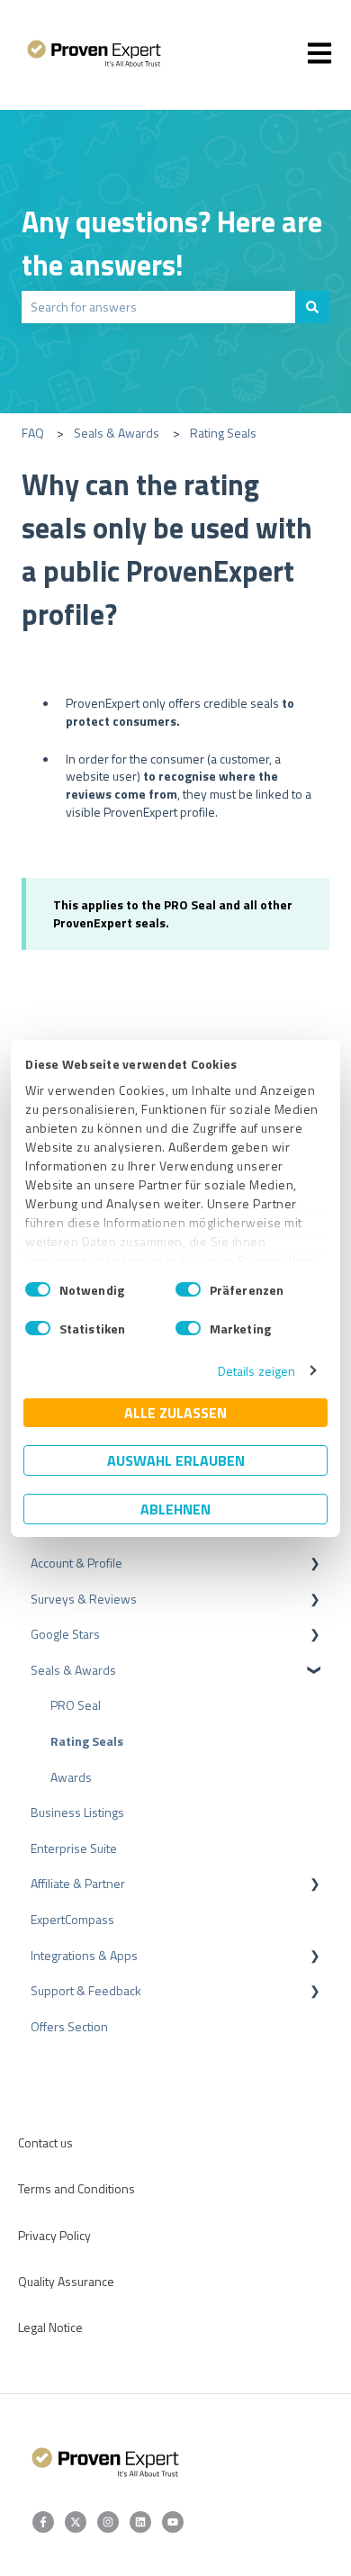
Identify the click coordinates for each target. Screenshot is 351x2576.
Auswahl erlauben (176, 1460)
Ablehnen (175, 1509)
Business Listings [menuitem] (77, 1812)
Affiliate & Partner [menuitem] (78, 1883)
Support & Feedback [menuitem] (86, 1990)
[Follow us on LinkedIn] (140, 2522)
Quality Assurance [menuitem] (66, 2281)
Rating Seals (223, 433)
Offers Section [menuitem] (69, 2026)
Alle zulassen (175, 1413)
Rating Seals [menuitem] (87, 1741)
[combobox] (158, 307)
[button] (315, 1565)
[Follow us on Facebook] (43, 2522)
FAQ (33, 433)
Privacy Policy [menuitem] (54, 2235)
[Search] (312, 307)
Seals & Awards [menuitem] (73, 1670)
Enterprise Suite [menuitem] (74, 1848)
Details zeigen (256, 1371)
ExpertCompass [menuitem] (72, 1919)
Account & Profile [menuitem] (76, 1563)
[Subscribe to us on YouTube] (173, 2522)
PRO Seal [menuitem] (76, 1705)
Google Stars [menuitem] (65, 1634)
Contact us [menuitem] (45, 2142)
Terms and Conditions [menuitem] (76, 2188)
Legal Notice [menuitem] (50, 2327)
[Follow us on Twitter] (76, 2522)
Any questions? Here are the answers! (172, 243)
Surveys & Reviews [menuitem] (84, 1599)
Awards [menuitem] (71, 1777)
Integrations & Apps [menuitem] (84, 1955)
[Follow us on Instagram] (108, 2522)
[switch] (188, 1289)
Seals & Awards (117, 433)
